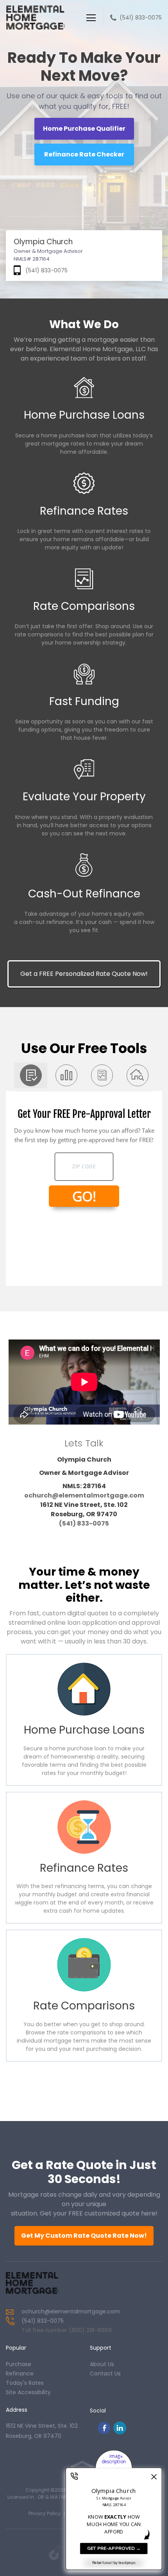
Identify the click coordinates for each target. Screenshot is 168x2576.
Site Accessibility (28, 2392)
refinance (20, 2373)
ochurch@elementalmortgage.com (84, 1495)
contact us (105, 2373)
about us (102, 2364)
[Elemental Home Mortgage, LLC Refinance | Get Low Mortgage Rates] (39, 2283)
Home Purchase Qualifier (84, 129)
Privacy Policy (45, 2513)
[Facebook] (104, 2432)
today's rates (25, 2383)
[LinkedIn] (120, 2432)
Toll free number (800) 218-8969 (67, 2330)
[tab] (31, 1075)
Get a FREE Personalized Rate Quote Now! (84, 974)
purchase (19, 2364)
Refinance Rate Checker (84, 154)
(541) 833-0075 (141, 18)
